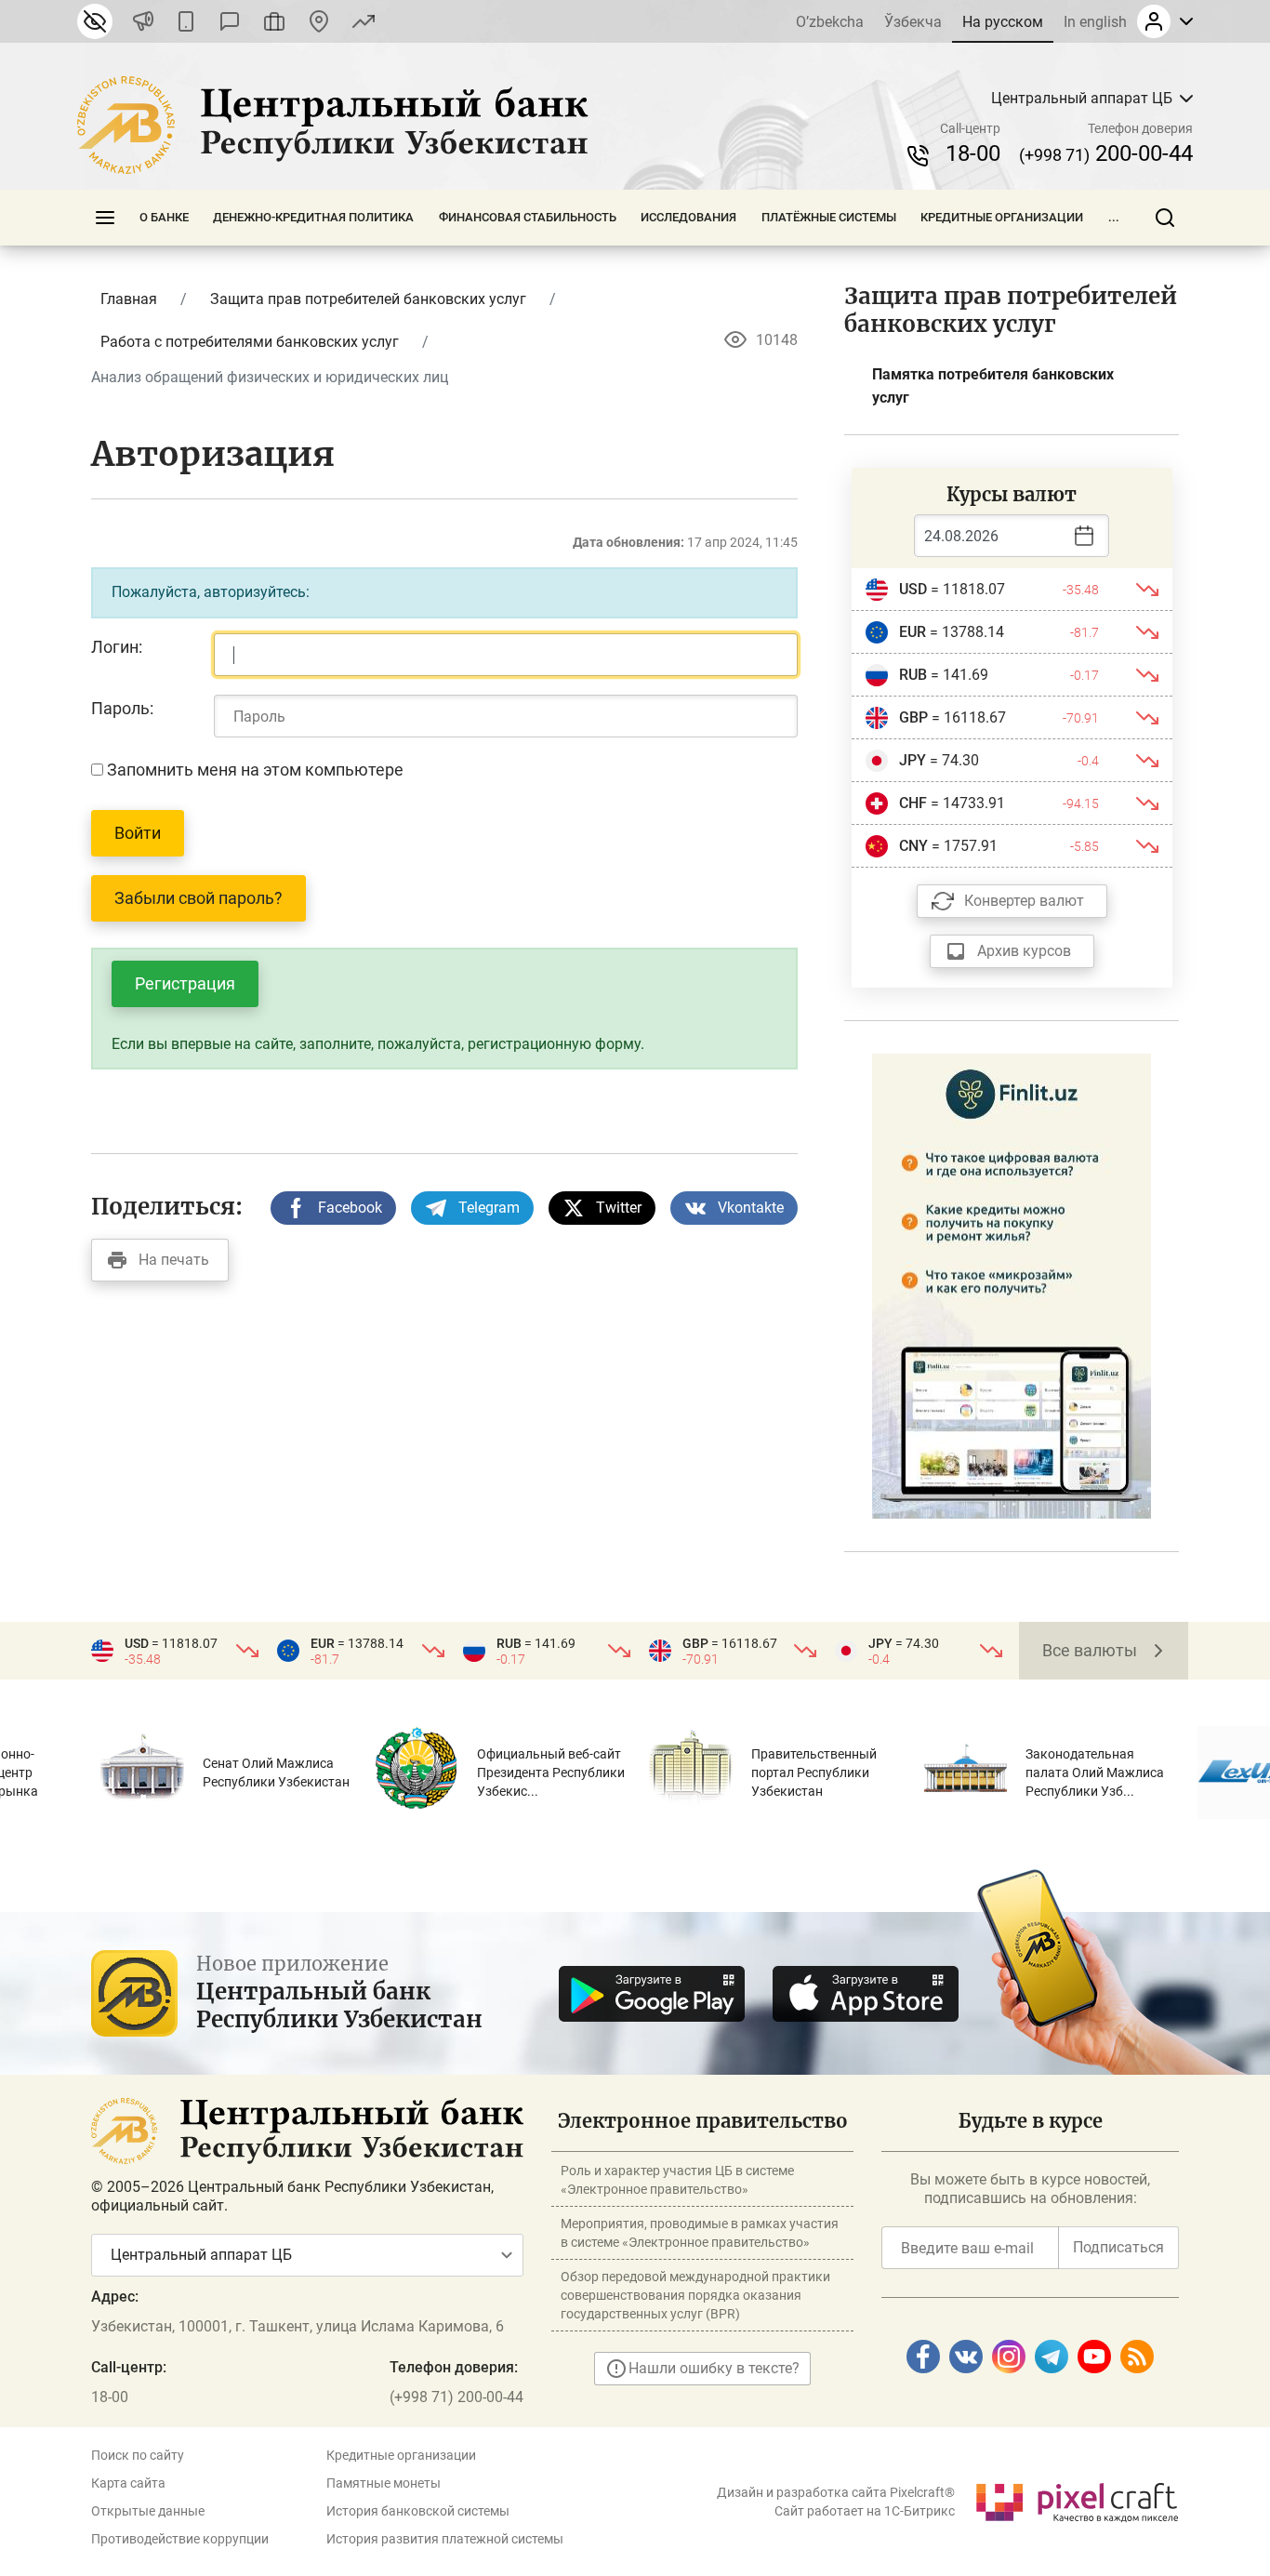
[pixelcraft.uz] (1076, 2499)
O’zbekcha (830, 22)
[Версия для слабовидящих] (95, 21)
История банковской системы (418, 2511)
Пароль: (122, 708)
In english (1095, 22)
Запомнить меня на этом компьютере (253, 770)
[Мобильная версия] (186, 21)
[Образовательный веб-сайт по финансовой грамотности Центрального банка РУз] (1012, 1285)
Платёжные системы (829, 217)
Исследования (688, 217)
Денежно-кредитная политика (313, 217)
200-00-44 (1106, 153)
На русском (1003, 22)
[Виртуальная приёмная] (274, 21)
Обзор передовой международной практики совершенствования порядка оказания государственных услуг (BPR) (695, 2295)
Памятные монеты (384, 2483)
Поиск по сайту (138, 2455)
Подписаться (1118, 2247)
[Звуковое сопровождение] (143, 21)
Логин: (117, 647)
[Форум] (230, 21)
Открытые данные (148, 2511)
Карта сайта (128, 2483)
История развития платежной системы (445, 2539)
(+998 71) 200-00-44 (456, 2397)
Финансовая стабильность (528, 217)
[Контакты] (319, 21)
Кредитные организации (1002, 217)
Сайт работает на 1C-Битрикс (865, 2511)
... (1114, 217)
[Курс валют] (364, 21)
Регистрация (185, 983)
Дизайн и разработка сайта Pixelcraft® (836, 2492)
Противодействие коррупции (180, 2539)
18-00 (973, 153)
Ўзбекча (913, 22)
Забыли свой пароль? (198, 898)
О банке (164, 217)
